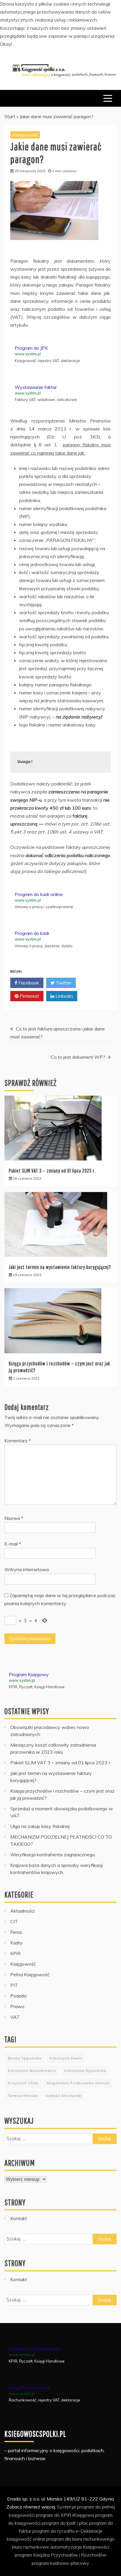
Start (10, 116)
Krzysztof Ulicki (23, 2083)
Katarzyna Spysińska (85, 2071)
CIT (14, 1921)
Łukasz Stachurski (64, 2096)
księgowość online (26, 2539)
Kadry (16, 1943)
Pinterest (29, 996)
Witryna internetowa (27, 1569)
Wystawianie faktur (36, 387)
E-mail (13, 1544)
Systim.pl (66, 2507)
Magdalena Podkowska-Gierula (78, 2083)
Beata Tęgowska (25, 2058)
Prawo (17, 2006)
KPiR (15, 1953)
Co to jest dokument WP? (78, 1057)
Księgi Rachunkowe (29, 2388)
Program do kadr (32, 933)
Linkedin (64, 996)
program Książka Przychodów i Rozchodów (61, 2555)
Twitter (63, 983)
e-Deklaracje (89, 2531)
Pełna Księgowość (30, 1975)
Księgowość (25, 135)
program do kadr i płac (65, 2523)
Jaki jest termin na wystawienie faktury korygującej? (60, 1267)
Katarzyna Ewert (66, 2058)
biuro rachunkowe (31, 2547)
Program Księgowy (29, 1674)
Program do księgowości (35, 2349)
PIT (14, 1985)
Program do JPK (31, 348)
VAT (15, 2017)
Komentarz (18, 1441)
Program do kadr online (39, 894)
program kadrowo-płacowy (60, 2563)
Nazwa (14, 1518)
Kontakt (19, 2218)
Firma (16, 1932)
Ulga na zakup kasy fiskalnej (40, 1826)
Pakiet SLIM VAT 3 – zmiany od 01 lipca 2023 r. (52, 1171)
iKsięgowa (83, 2515)
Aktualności (22, 1911)
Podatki (18, 1996)
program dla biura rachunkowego (80, 2539)
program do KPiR (53, 2515)
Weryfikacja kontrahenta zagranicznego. (53, 1855)
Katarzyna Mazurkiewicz (32, 2071)
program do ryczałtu (53, 2531)
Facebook (28, 983)
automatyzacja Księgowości (80, 2547)
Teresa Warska (23, 2096)
